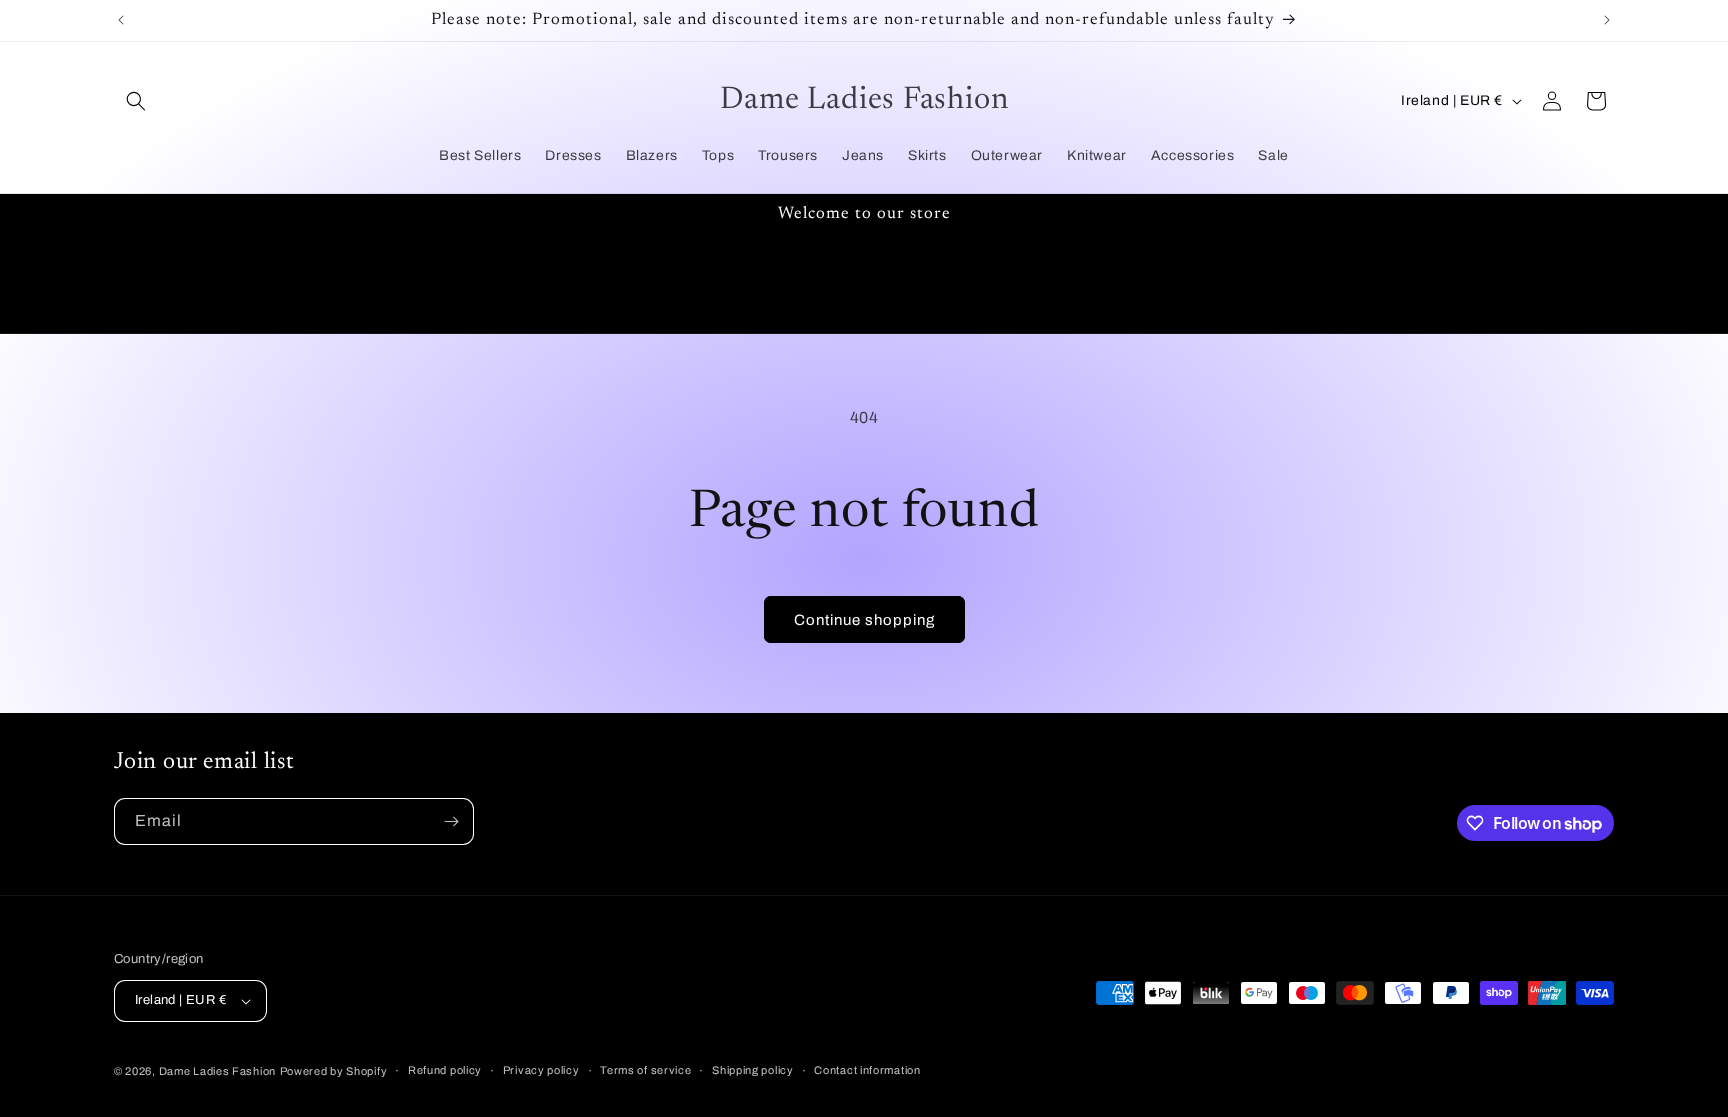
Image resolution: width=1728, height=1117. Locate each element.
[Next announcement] (1607, 20)
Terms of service (645, 1070)
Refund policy (445, 1070)
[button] (136, 101)
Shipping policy (753, 1070)
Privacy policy (541, 1070)
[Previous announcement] (121, 20)
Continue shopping (864, 620)
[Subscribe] (451, 821)
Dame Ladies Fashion (217, 1071)
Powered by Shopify (334, 1071)
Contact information (867, 1070)
